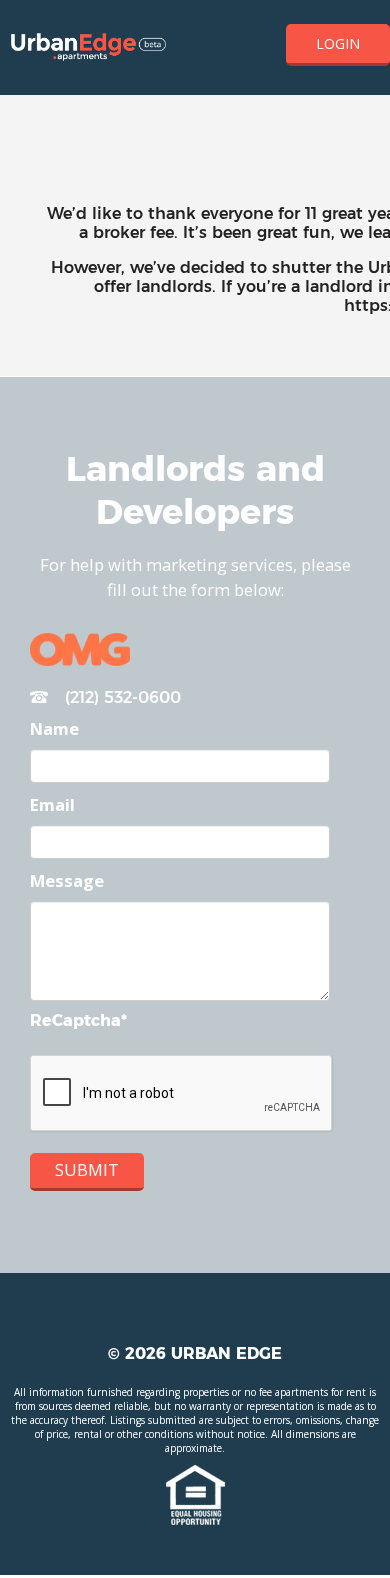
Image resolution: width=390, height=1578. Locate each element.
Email (52, 804)
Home (88, 48)
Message (67, 880)
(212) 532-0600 (120, 697)
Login (338, 43)
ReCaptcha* (78, 1020)
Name (54, 728)
